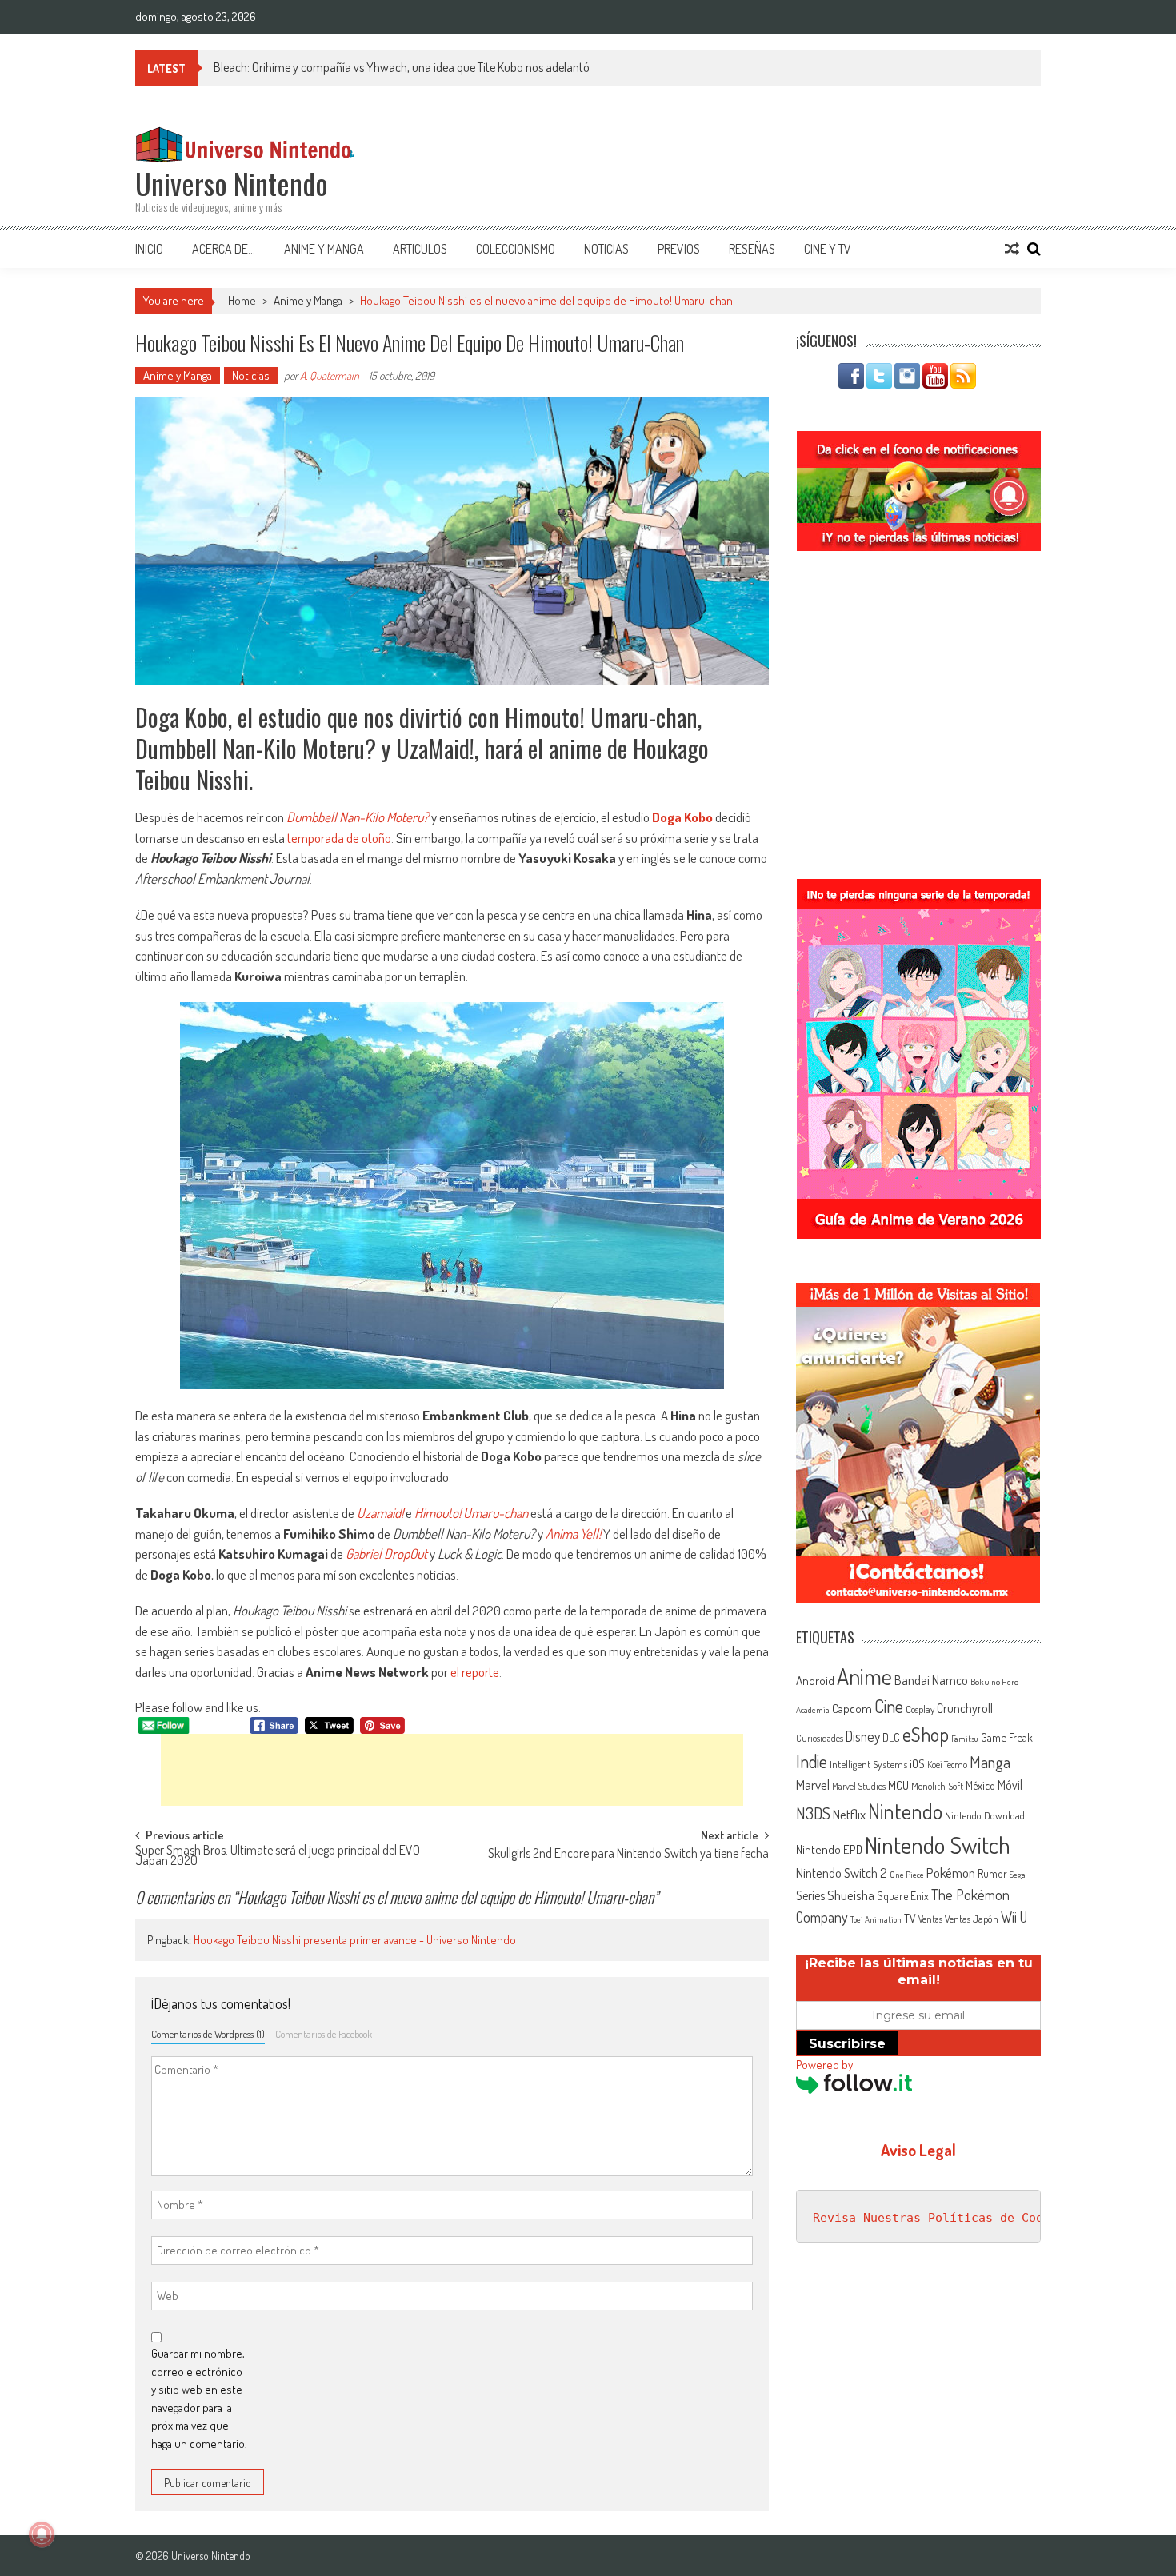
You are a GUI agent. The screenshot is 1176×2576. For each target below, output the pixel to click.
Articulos (420, 249)
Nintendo (905, 1811)
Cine (889, 1706)
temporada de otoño (339, 838)
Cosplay (920, 1709)
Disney (863, 1736)
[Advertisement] (452, 1770)
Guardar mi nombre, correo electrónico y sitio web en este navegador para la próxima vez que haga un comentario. (199, 2398)
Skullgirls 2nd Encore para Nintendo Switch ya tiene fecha (628, 1855)
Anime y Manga (324, 249)
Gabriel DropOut (386, 1554)
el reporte (475, 1672)
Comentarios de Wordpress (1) (208, 2034)
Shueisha (851, 1895)
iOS (917, 1763)
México (980, 1785)
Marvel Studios (859, 1786)
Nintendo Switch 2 (842, 1873)
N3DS (813, 1813)
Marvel (813, 1784)
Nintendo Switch (938, 1845)
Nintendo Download (985, 1815)
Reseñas (752, 249)
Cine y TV (828, 249)
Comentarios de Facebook (324, 2034)
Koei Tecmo (947, 1765)
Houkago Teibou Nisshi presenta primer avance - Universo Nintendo (355, 1940)
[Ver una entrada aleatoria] (1012, 249)
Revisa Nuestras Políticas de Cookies (942, 2218)
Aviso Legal (918, 2150)
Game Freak (1007, 1737)
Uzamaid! (380, 1513)
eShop (926, 1734)
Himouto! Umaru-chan (471, 1513)
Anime (864, 1676)
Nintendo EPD (829, 1849)
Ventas (930, 1919)
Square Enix (903, 1896)
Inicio (149, 249)
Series (810, 1895)
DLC (891, 1737)
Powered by (824, 2065)
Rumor (992, 1873)
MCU (898, 1785)
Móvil (1010, 1785)
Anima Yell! (573, 1534)
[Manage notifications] (42, 2534)
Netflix (849, 1814)
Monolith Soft (937, 1786)
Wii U (1014, 1917)
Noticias (606, 249)
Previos (679, 249)
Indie (812, 1761)
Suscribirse (847, 2044)
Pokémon (951, 1873)
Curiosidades (820, 1738)
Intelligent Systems (868, 1764)
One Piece (907, 1875)
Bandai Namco (931, 1680)
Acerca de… (224, 249)
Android (815, 1680)
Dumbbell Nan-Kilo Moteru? (358, 817)
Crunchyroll (965, 1708)
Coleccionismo (516, 249)
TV (910, 1918)
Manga (990, 1762)
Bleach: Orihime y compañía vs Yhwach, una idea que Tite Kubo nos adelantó (402, 67)
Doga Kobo (682, 817)
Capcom (852, 1708)
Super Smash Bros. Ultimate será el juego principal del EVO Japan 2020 (278, 1857)
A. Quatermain (330, 375)
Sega (1018, 1875)
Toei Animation (876, 1919)
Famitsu (965, 1739)
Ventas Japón (972, 1919)
